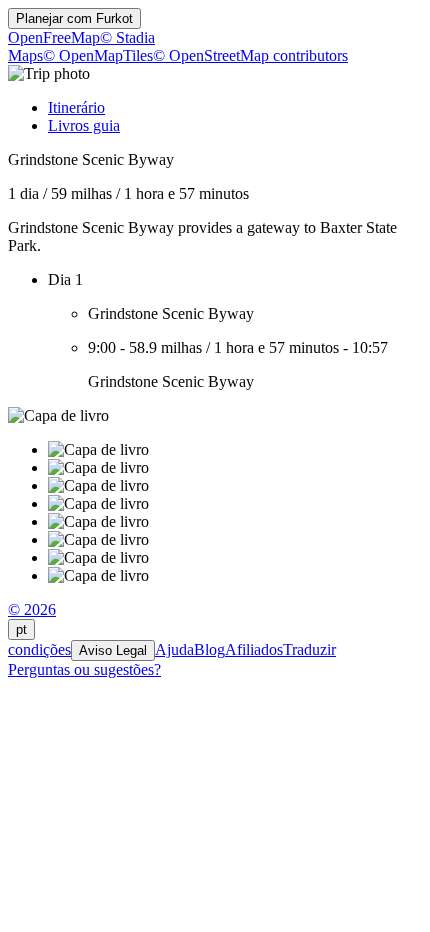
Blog (209, 649)
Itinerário (76, 107)
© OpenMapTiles (98, 55)
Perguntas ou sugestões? (84, 669)
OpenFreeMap (54, 37)
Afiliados (254, 649)
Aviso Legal (113, 650)
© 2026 (32, 609)
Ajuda (174, 649)
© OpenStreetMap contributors (250, 55)
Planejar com (74, 18)
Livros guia (84, 125)
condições (39, 649)
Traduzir (309, 649)
